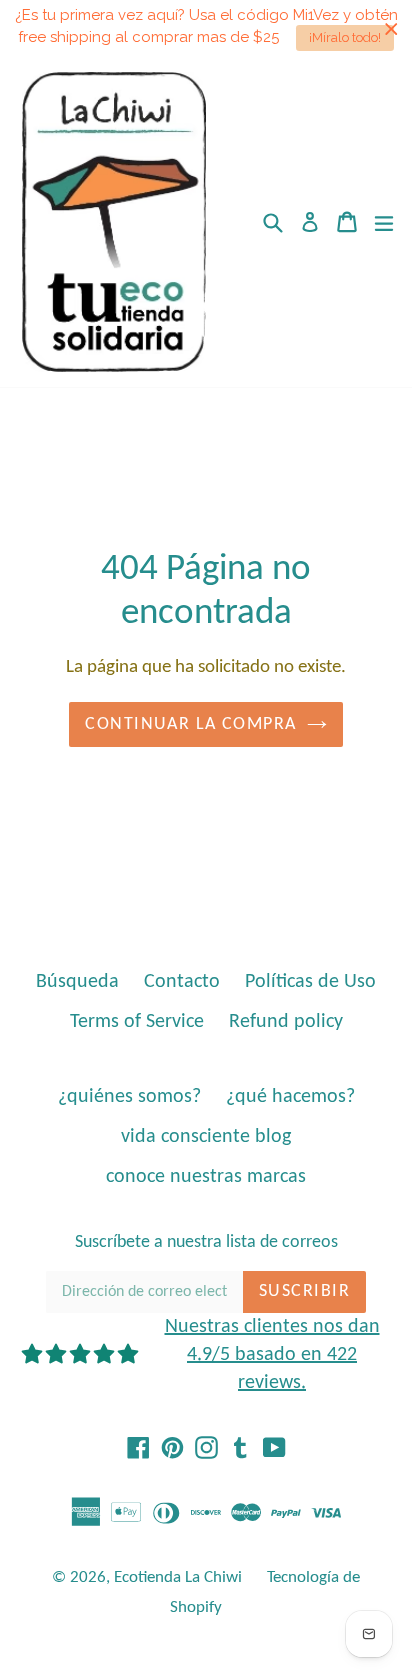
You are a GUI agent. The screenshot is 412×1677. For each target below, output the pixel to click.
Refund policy (286, 1022)
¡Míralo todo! (345, 37)
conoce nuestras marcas (206, 1177)
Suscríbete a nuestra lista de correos (206, 1242)
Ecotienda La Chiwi (178, 1577)
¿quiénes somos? (129, 1097)
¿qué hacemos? (290, 1097)
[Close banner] (391, 28)
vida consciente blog (206, 1137)
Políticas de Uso (310, 982)
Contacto (182, 982)
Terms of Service (137, 1022)
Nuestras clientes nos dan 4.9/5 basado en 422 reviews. (272, 1355)
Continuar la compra (190, 724)
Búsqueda (77, 982)
